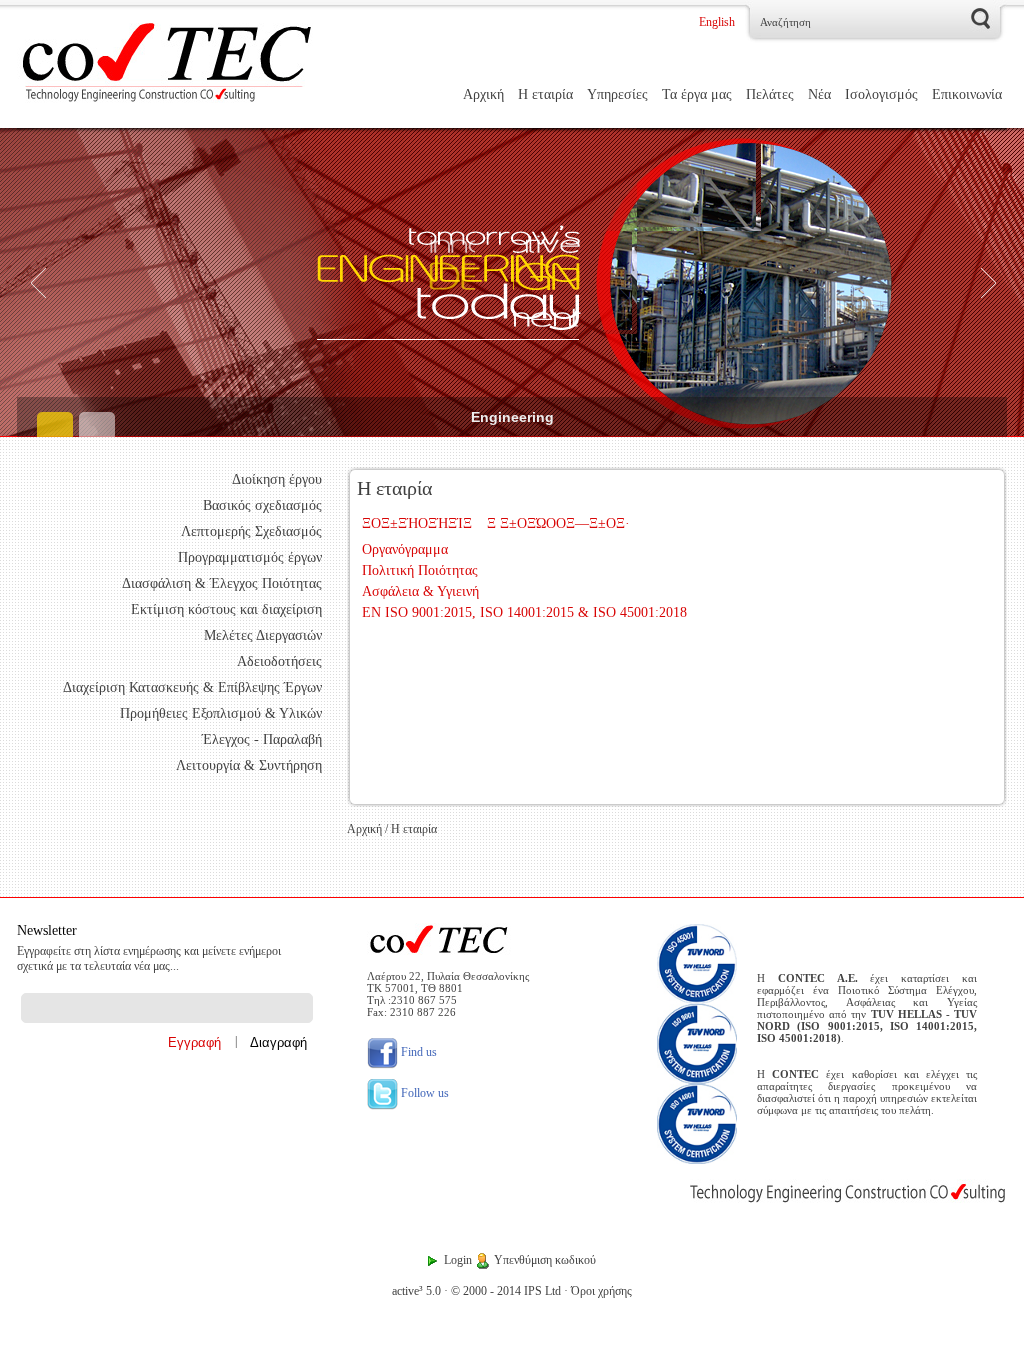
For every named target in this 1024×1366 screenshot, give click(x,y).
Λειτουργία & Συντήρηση (249, 765)
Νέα (819, 94)
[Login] (433, 1260)
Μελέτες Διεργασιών (263, 635)
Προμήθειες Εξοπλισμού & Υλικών (221, 713)
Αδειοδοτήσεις (279, 661)
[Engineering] (512, 282)
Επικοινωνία (967, 94)
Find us (417, 1052)
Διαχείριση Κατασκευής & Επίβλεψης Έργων (192, 687)
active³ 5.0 (416, 1291)
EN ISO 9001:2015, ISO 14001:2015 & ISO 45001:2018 (524, 612)
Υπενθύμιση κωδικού (545, 1260)
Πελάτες (770, 94)
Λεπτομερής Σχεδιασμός (251, 531)
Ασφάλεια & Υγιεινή (420, 591)
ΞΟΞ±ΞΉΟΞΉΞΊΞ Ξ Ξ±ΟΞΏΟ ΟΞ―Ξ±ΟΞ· (496, 523)
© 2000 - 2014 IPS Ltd (506, 1291)
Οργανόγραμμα (405, 549)
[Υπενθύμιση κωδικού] (483, 1260)
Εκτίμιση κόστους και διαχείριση (226, 609)
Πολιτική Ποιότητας (420, 570)
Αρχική (483, 94)
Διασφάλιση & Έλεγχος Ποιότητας (222, 583)
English (717, 22)
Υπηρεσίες (617, 94)
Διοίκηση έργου (277, 479)
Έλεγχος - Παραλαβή (262, 739)
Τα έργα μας (697, 94)
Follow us (423, 1093)
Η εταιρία (545, 94)
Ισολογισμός (881, 94)
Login (458, 1260)
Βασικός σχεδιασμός (262, 505)
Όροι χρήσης (601, 1291)
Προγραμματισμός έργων (250, 557)
